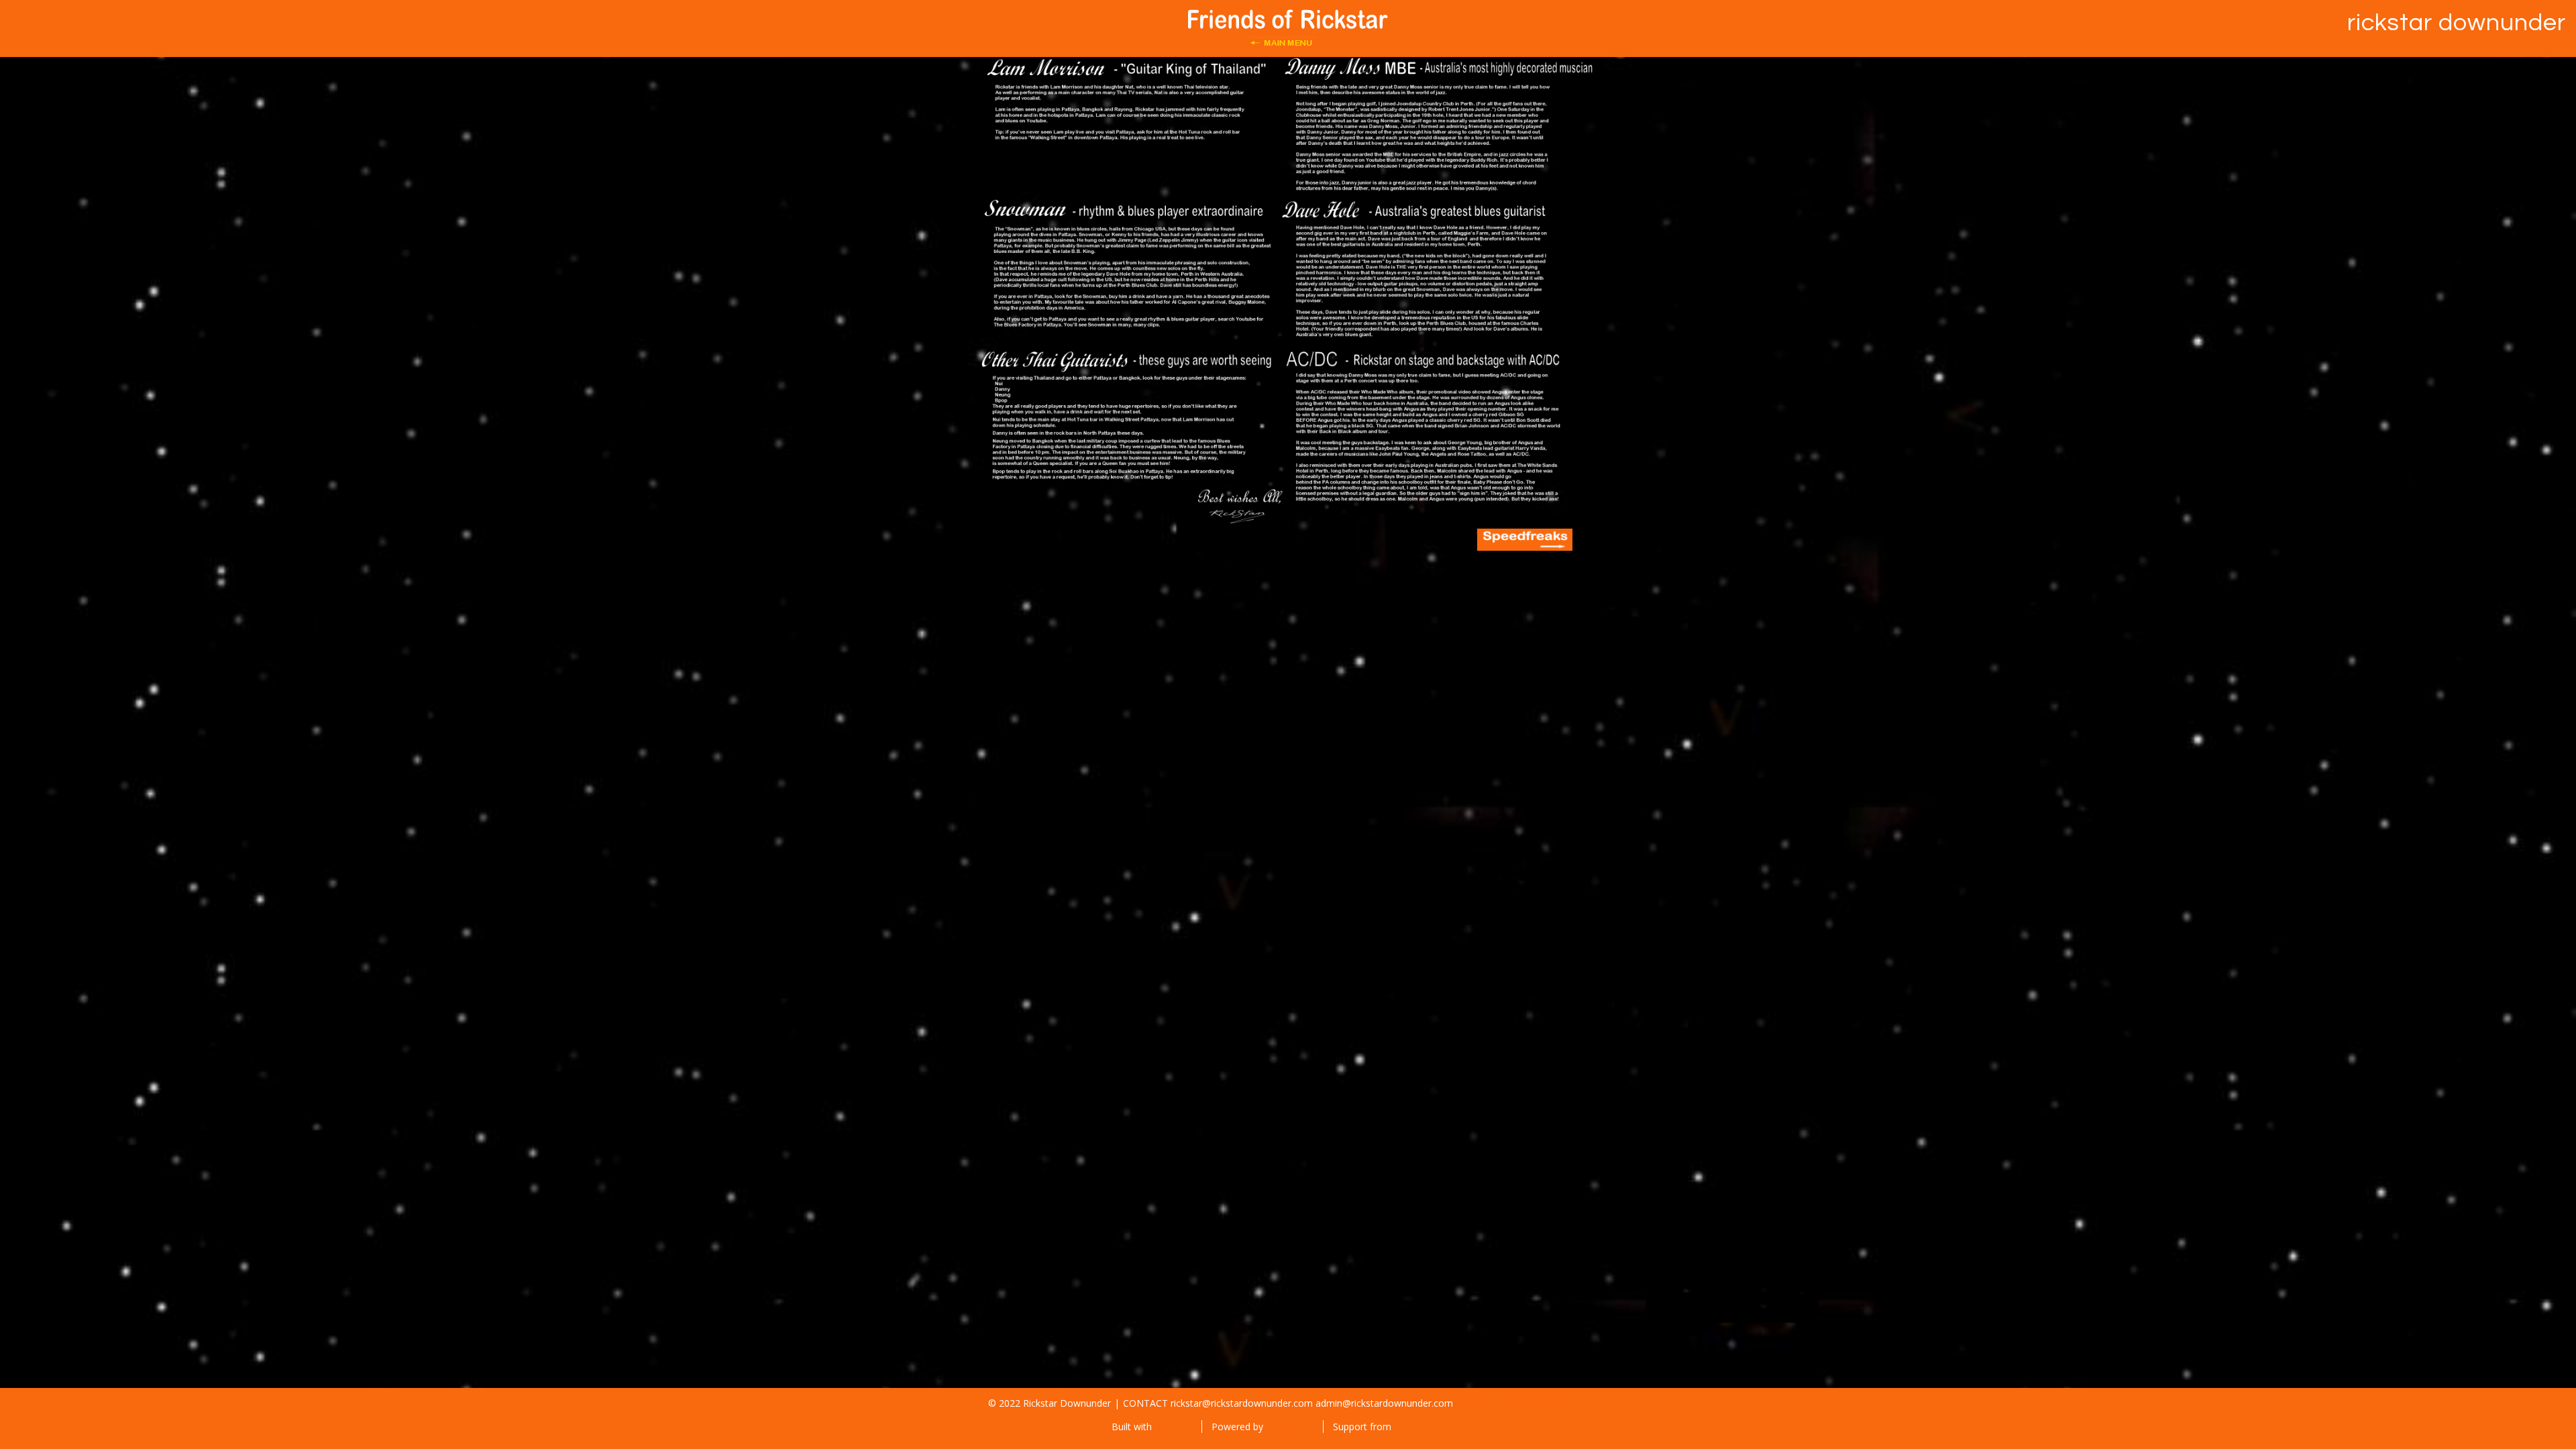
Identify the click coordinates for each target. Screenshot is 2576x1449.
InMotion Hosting (1432, 1427)
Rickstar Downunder (2457, 23)
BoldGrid (1173, 1427)
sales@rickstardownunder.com (1522, 1403)
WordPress (1290, 1427)
